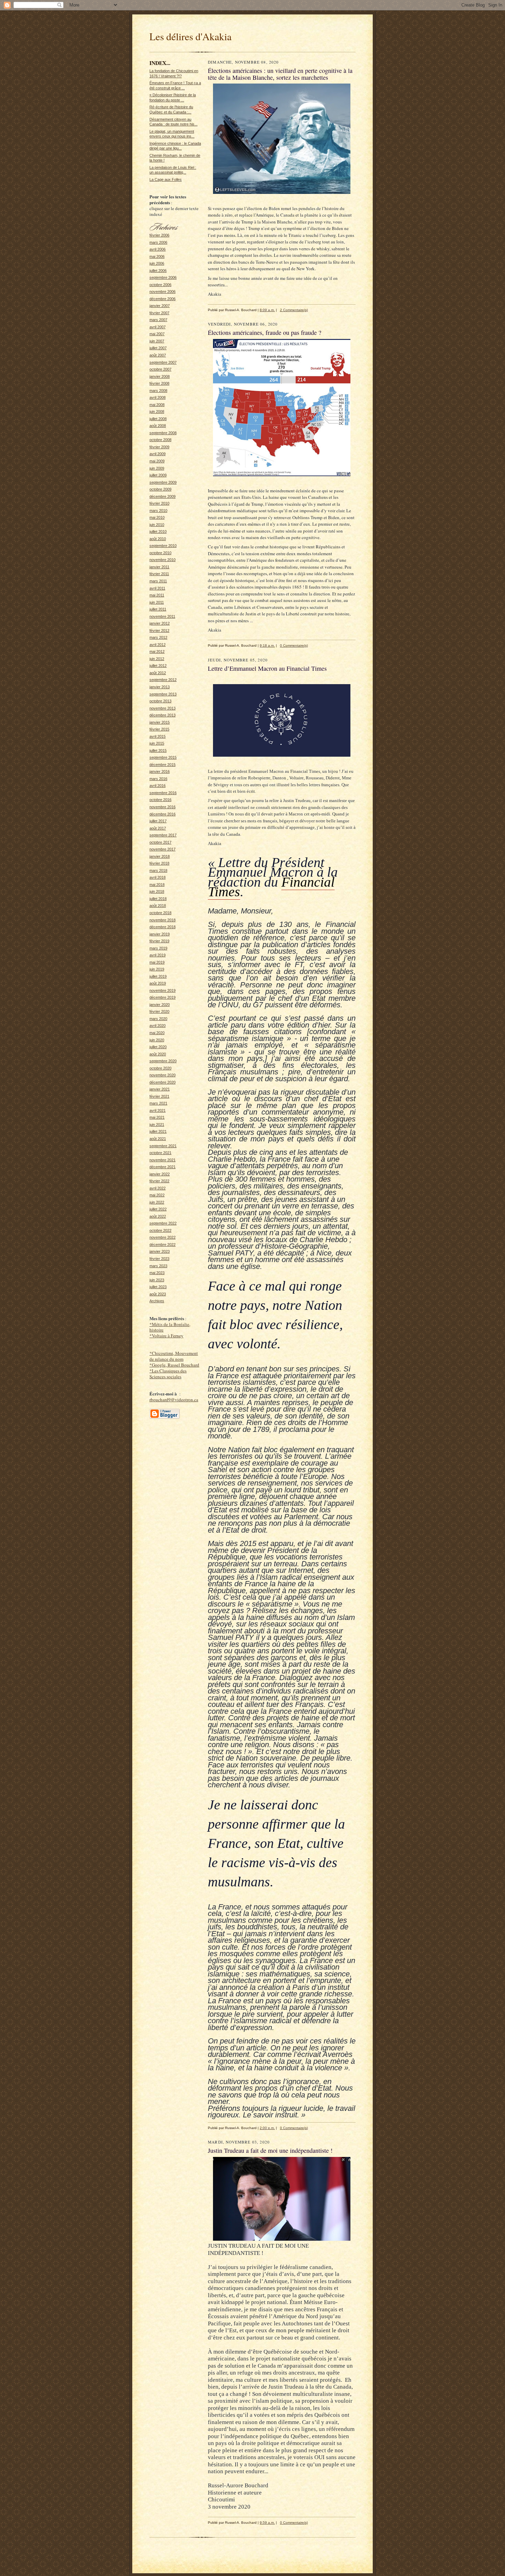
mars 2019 (158, 948)
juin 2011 (157, 602)
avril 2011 (157, 588)
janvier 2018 (160, 856)
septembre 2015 (163, 757)
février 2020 (159, 1011)
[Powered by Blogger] (165, 1418)
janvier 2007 (160, 306)
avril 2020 (158, 1026)
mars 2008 (158, 391)
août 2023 (158, 1294)
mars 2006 (158, 242)
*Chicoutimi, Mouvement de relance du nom (174, 1356)
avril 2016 (158, 786)
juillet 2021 (158, 1131)
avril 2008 (158, 397)
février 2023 (159, 1259)
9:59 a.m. (267, 2523)
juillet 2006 (158, 271)
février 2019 (159, 941)
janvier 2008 (160, 376)
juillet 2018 (158, 899)
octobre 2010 (160, 553)
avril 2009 (158, 454)
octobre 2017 (160, 842)
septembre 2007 (163, 362)
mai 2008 (157, 405)
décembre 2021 (162, 1167)
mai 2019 (157, 962)
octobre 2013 (160, 701)
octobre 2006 (160, 285)
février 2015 (159, 729)
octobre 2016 (160, 800)
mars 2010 (158, 511)
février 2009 (159, 447)
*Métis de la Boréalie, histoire (170, 1327)
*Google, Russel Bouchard (174, 1365)
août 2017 (158, 828)
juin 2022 (157, 1202)
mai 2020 (157, 1033)
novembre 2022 (162, 1237)
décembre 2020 (162, 1082)
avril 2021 (158, 1110)
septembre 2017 (163, 835)
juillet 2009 (158, 475)
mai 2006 (157, 256)
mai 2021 (157, 1117)
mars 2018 (158, 870)
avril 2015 (158, 736)
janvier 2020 (160, 1005)
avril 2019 (158, 955)
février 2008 (159, 383)
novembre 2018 (162, 920)
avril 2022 (158, 1188)
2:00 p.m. (267, 2128)
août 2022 (158, 1216)
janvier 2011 (159, 567)
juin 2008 (157, 412)
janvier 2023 (160, 1251)
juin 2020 (157, 1040)
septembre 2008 (163, 433)
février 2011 (159, 574)
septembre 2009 (163, 482)
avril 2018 (158, 877)
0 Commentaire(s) (294, 645)
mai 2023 (157, 1273)
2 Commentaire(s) (294, 310)
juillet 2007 (158, 348)
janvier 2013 (160, 687)
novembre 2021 (162, 1160)
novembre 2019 (162, 990)
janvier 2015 (160, 722)
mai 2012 (157, 651)
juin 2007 (157, 341)
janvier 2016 (160, 771)
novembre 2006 (162, 292)
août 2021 (158, 1139)
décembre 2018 (162, 927)
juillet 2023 (158, 1287)
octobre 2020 (160, 1068)
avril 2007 (158, 327)
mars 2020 (158, 1019)
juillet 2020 (158, 1047)
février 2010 (159, 503)
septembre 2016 (163, 793)
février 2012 (159, 631)
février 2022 (159, 1181)
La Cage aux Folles (166, 179)
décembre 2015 (162, 765)
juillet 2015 (158, 750)
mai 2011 (157, 595)
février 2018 (159, 863)
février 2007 (159, 313)
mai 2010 (157, 517)
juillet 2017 (158, 821)
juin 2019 (157, 969)
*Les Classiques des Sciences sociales (168, 1374)
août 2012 (158, 673)
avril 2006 (158, 249)
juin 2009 (157, 468)
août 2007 (158, 355)
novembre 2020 (162, 1075)
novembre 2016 (162, 807)
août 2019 (158, 983)
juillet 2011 (158, 609)
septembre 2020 (163, 1061)
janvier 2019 (160, 934)
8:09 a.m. (267, 310)
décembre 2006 (162, 299)
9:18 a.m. (267, 645)
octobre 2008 (160, 440)
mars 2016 (158, 779)
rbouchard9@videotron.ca (174, 1400)
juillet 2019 (158, 976)
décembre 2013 (162, 715)
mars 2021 (158, 1103)
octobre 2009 (160, 489)
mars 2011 (158, 581)
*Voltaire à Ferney (166, 1336)
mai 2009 (157, 461)
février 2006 (159, 235)
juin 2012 (157, 659)
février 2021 (159, 1096)
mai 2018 (157, 885)
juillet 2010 (158, 531)
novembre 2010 (162, 560)
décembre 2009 (162, 496)
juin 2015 (157, 743)
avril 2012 (158, 645)
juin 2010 (157, 525)
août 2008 (158, 426)
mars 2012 (158, 637)
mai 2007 (157, 334)
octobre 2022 (160, 1230)
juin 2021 (157, 1125)
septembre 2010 (163, 546)
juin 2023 (157, 1280)
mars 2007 (158, 320)
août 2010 (158, 539)
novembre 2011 (162, 616)
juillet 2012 (158, 666)
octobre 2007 (160, 369)
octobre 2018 (160, 913)
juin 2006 (157, 263)
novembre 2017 (162, 849)
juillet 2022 (158, 1209)
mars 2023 (158, 1266)
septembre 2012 (163, 680)
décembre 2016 (162, 814)
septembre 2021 (163, 1146)
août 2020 (158, 1054)
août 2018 (158, 906)
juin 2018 (157, 891)
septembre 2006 (163, 277)
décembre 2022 (162, 1245)
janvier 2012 (160, 623)
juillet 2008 (158, 419)
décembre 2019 (162, 997)
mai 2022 (157, 1195)
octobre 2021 (160, 1153)
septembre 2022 (163, 1223)
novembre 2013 (162, 708)
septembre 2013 (163, 694)
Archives (157, 1301)
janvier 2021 (160, 1089)
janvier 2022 (160, 1174)
